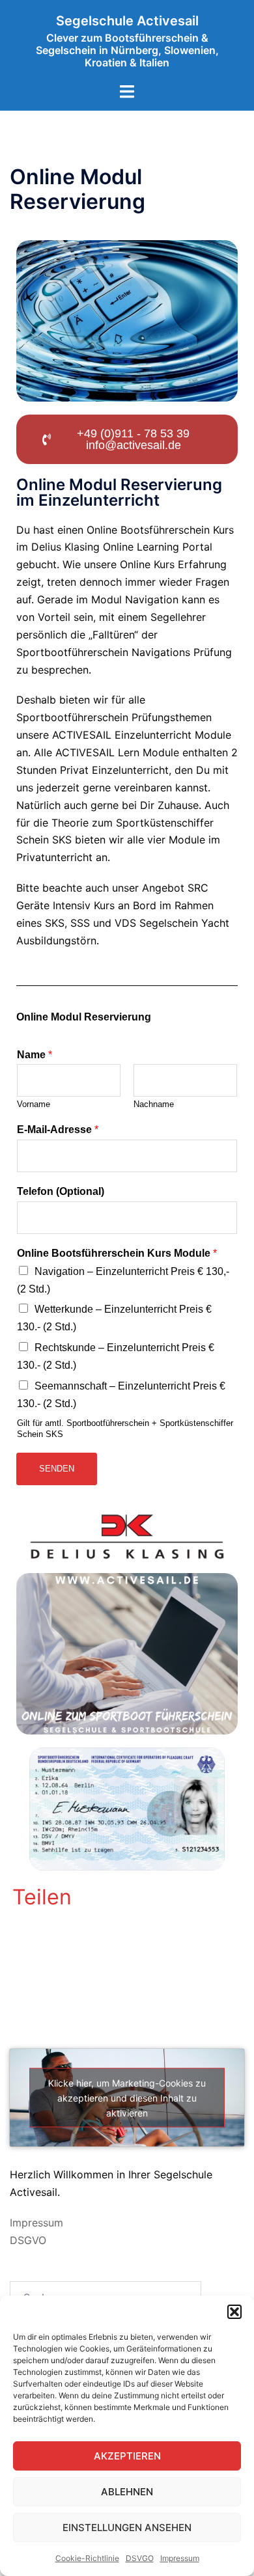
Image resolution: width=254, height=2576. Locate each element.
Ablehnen (127, 2492)
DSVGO (140, 2558)
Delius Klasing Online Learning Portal (122, 547)
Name (35, 1055)
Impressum (180, 2558)
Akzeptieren (127, 2456)
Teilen (42, 1897)
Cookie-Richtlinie (87, 2558)
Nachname (154, 1104)
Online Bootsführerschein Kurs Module (117, 1253)
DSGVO (28, 2240)
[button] (234, 2312)
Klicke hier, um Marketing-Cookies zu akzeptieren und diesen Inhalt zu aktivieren (127, 2097)
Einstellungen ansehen (127, 2528)
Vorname (34, 1104)
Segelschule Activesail (127, 21)
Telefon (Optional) (61, 1191)
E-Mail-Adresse (58, 1130)
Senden (57, 1469)
